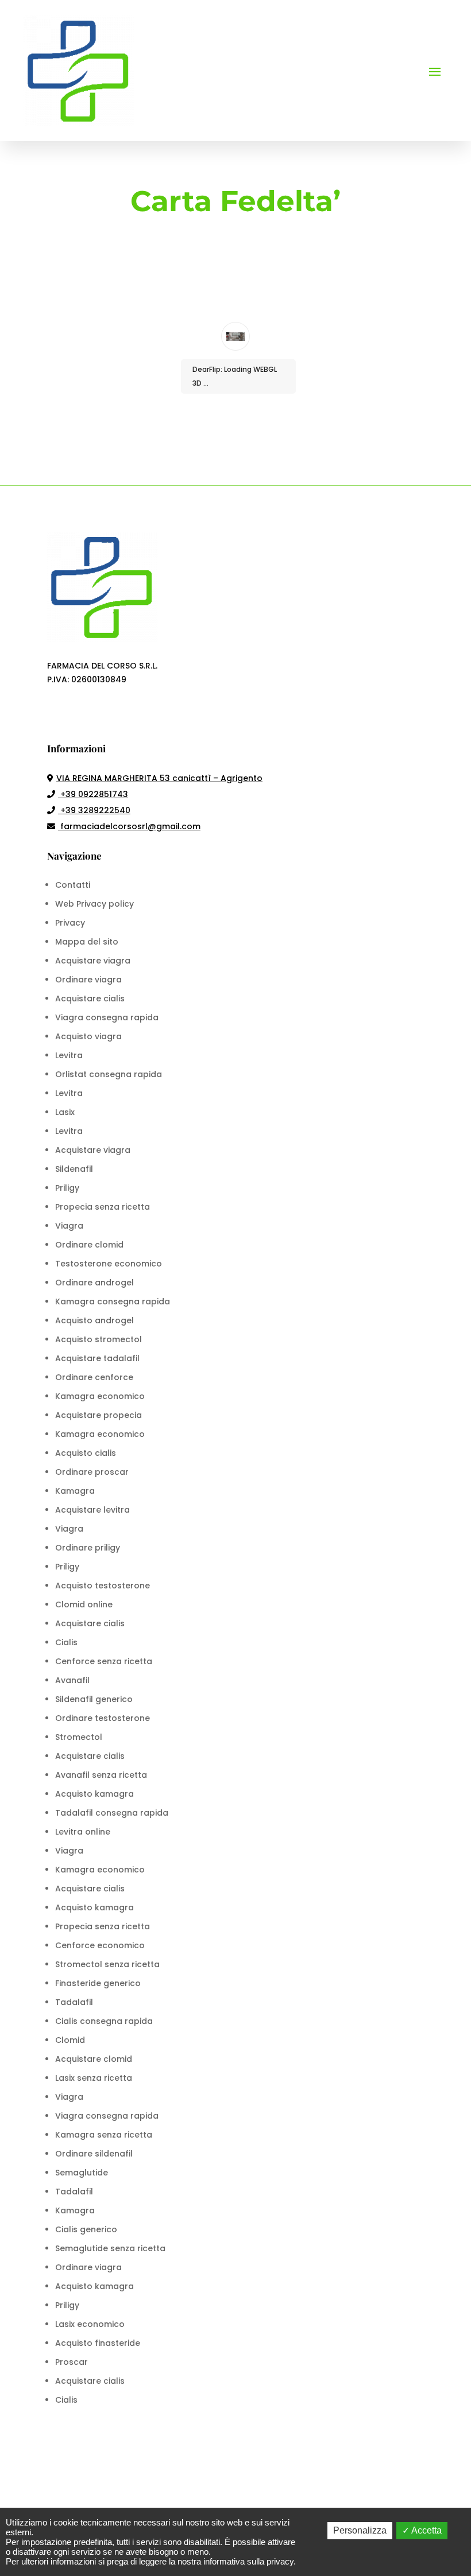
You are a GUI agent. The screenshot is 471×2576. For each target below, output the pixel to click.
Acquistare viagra (93, 961)
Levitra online (83, 1832)
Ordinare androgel (94, 1283)
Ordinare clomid (89, 1245)
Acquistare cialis (90, 998)
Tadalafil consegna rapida (112, 1813)
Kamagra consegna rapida (113, 1301)
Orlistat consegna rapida (109, 1074)
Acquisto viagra (88, 1036)
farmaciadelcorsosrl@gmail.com (130, 826)
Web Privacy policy (94, 904)
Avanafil (72, 1680)
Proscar (72, 2362)
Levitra (69, 1055)
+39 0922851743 (93, 794)
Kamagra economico (100, 1396)
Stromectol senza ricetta (107, 1964)
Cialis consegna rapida (104, 2021)
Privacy (70, 923)
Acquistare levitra (92, 1510)
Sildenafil (74, 1169)
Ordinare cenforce (94, 1377)
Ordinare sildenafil (94, 2154)
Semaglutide (82, 2173)
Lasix (65, 1112)
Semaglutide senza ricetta (110, 2248)
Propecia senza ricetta (103, 1207)
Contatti (73, 885)
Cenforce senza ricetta (104, 1661)
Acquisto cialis (86, 1453)
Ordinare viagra (88, 980)
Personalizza (360, 2530)
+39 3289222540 (94, 810)
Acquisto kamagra (94, 1794)
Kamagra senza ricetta (104, 2135)
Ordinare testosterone (103, 1718)
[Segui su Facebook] (56, 713)
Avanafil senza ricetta (101, 1775)
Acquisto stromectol (99, 1339)
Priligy (67, 1188)
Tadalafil (74, 2002)
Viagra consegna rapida (107, 1017)
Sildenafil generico (94, 1699)
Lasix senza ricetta (94, 2078)
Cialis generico (86, 2229)
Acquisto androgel (94, 1320)
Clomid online (84, 1604)
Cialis (66, 1642)
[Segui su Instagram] (79, 713)
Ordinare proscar (92, 1472)
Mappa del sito (87, 942)
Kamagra (75, 1491)
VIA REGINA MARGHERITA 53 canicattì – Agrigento (159, 778)
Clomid (70, 2040)
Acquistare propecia (99, 1415)
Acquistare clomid (94, 2059)
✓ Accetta (422, 2530)
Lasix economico (90, 2324)
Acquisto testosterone (103, 1586)
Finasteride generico (98, 1983)
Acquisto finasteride (98, 2343)
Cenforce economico (100, 1945)
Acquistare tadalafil (97, 1358)
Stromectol (79, 1737)
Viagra (69, 1226)
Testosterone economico (109, 1264)
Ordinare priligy (88, 1548)
